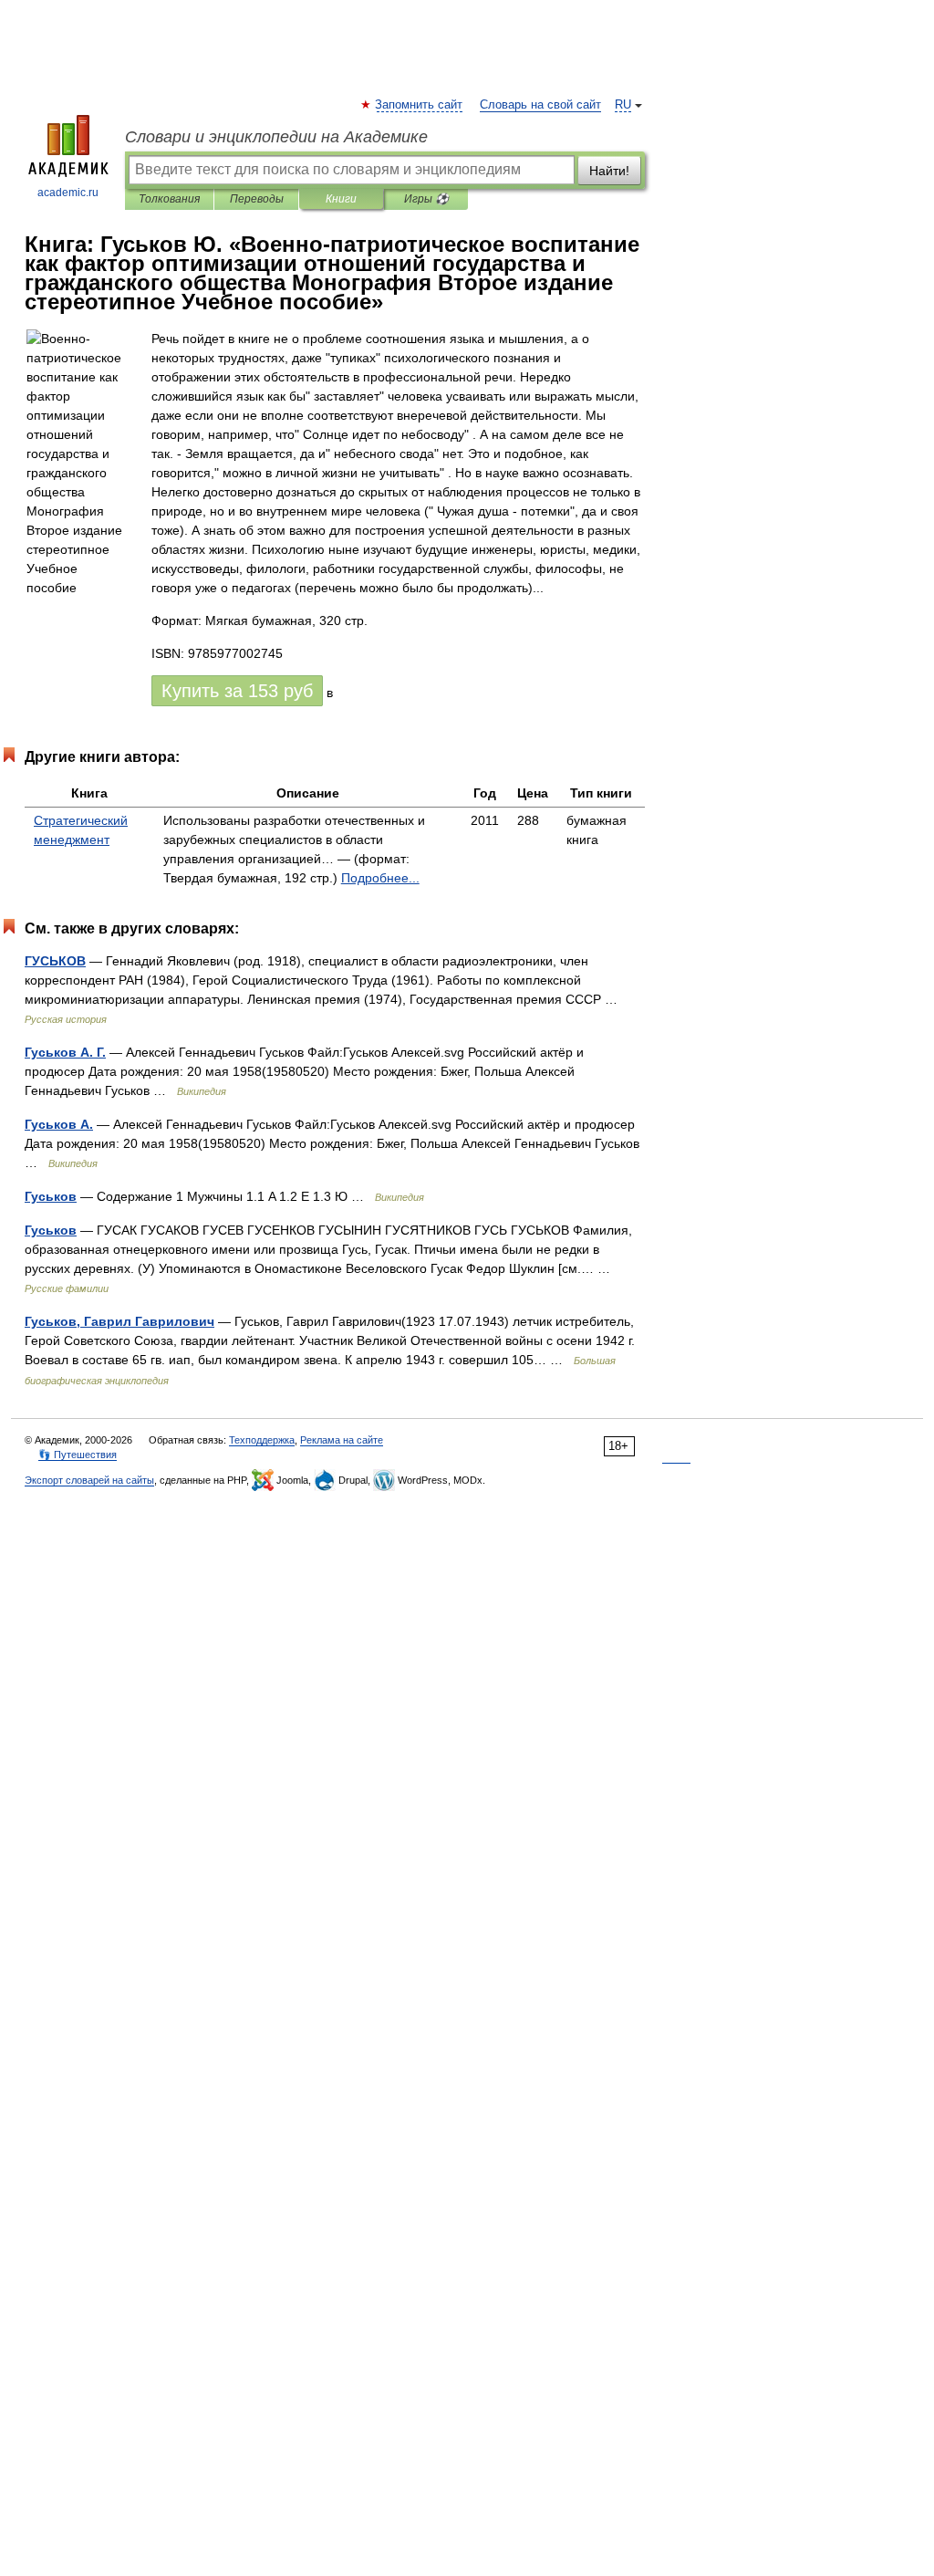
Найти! (609, 171)
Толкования (169, 199)
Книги (341, 199)
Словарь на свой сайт (540, 105)
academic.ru (68, 193)
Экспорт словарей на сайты (89, 1480)
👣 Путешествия (78, 1455)
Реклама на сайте (342, 1440)
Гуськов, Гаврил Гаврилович (119, 1321)
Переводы (257, 199)
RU (623, 105)
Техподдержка (262, 1440)
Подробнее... (380, 878)
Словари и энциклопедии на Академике (276, 137)
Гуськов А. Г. (65, 1052)
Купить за (237, 691)
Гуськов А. (59, 1124)
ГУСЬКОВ (55, 961)
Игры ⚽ (426, 199)
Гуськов (51, 1196)
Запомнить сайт (420, 105)
